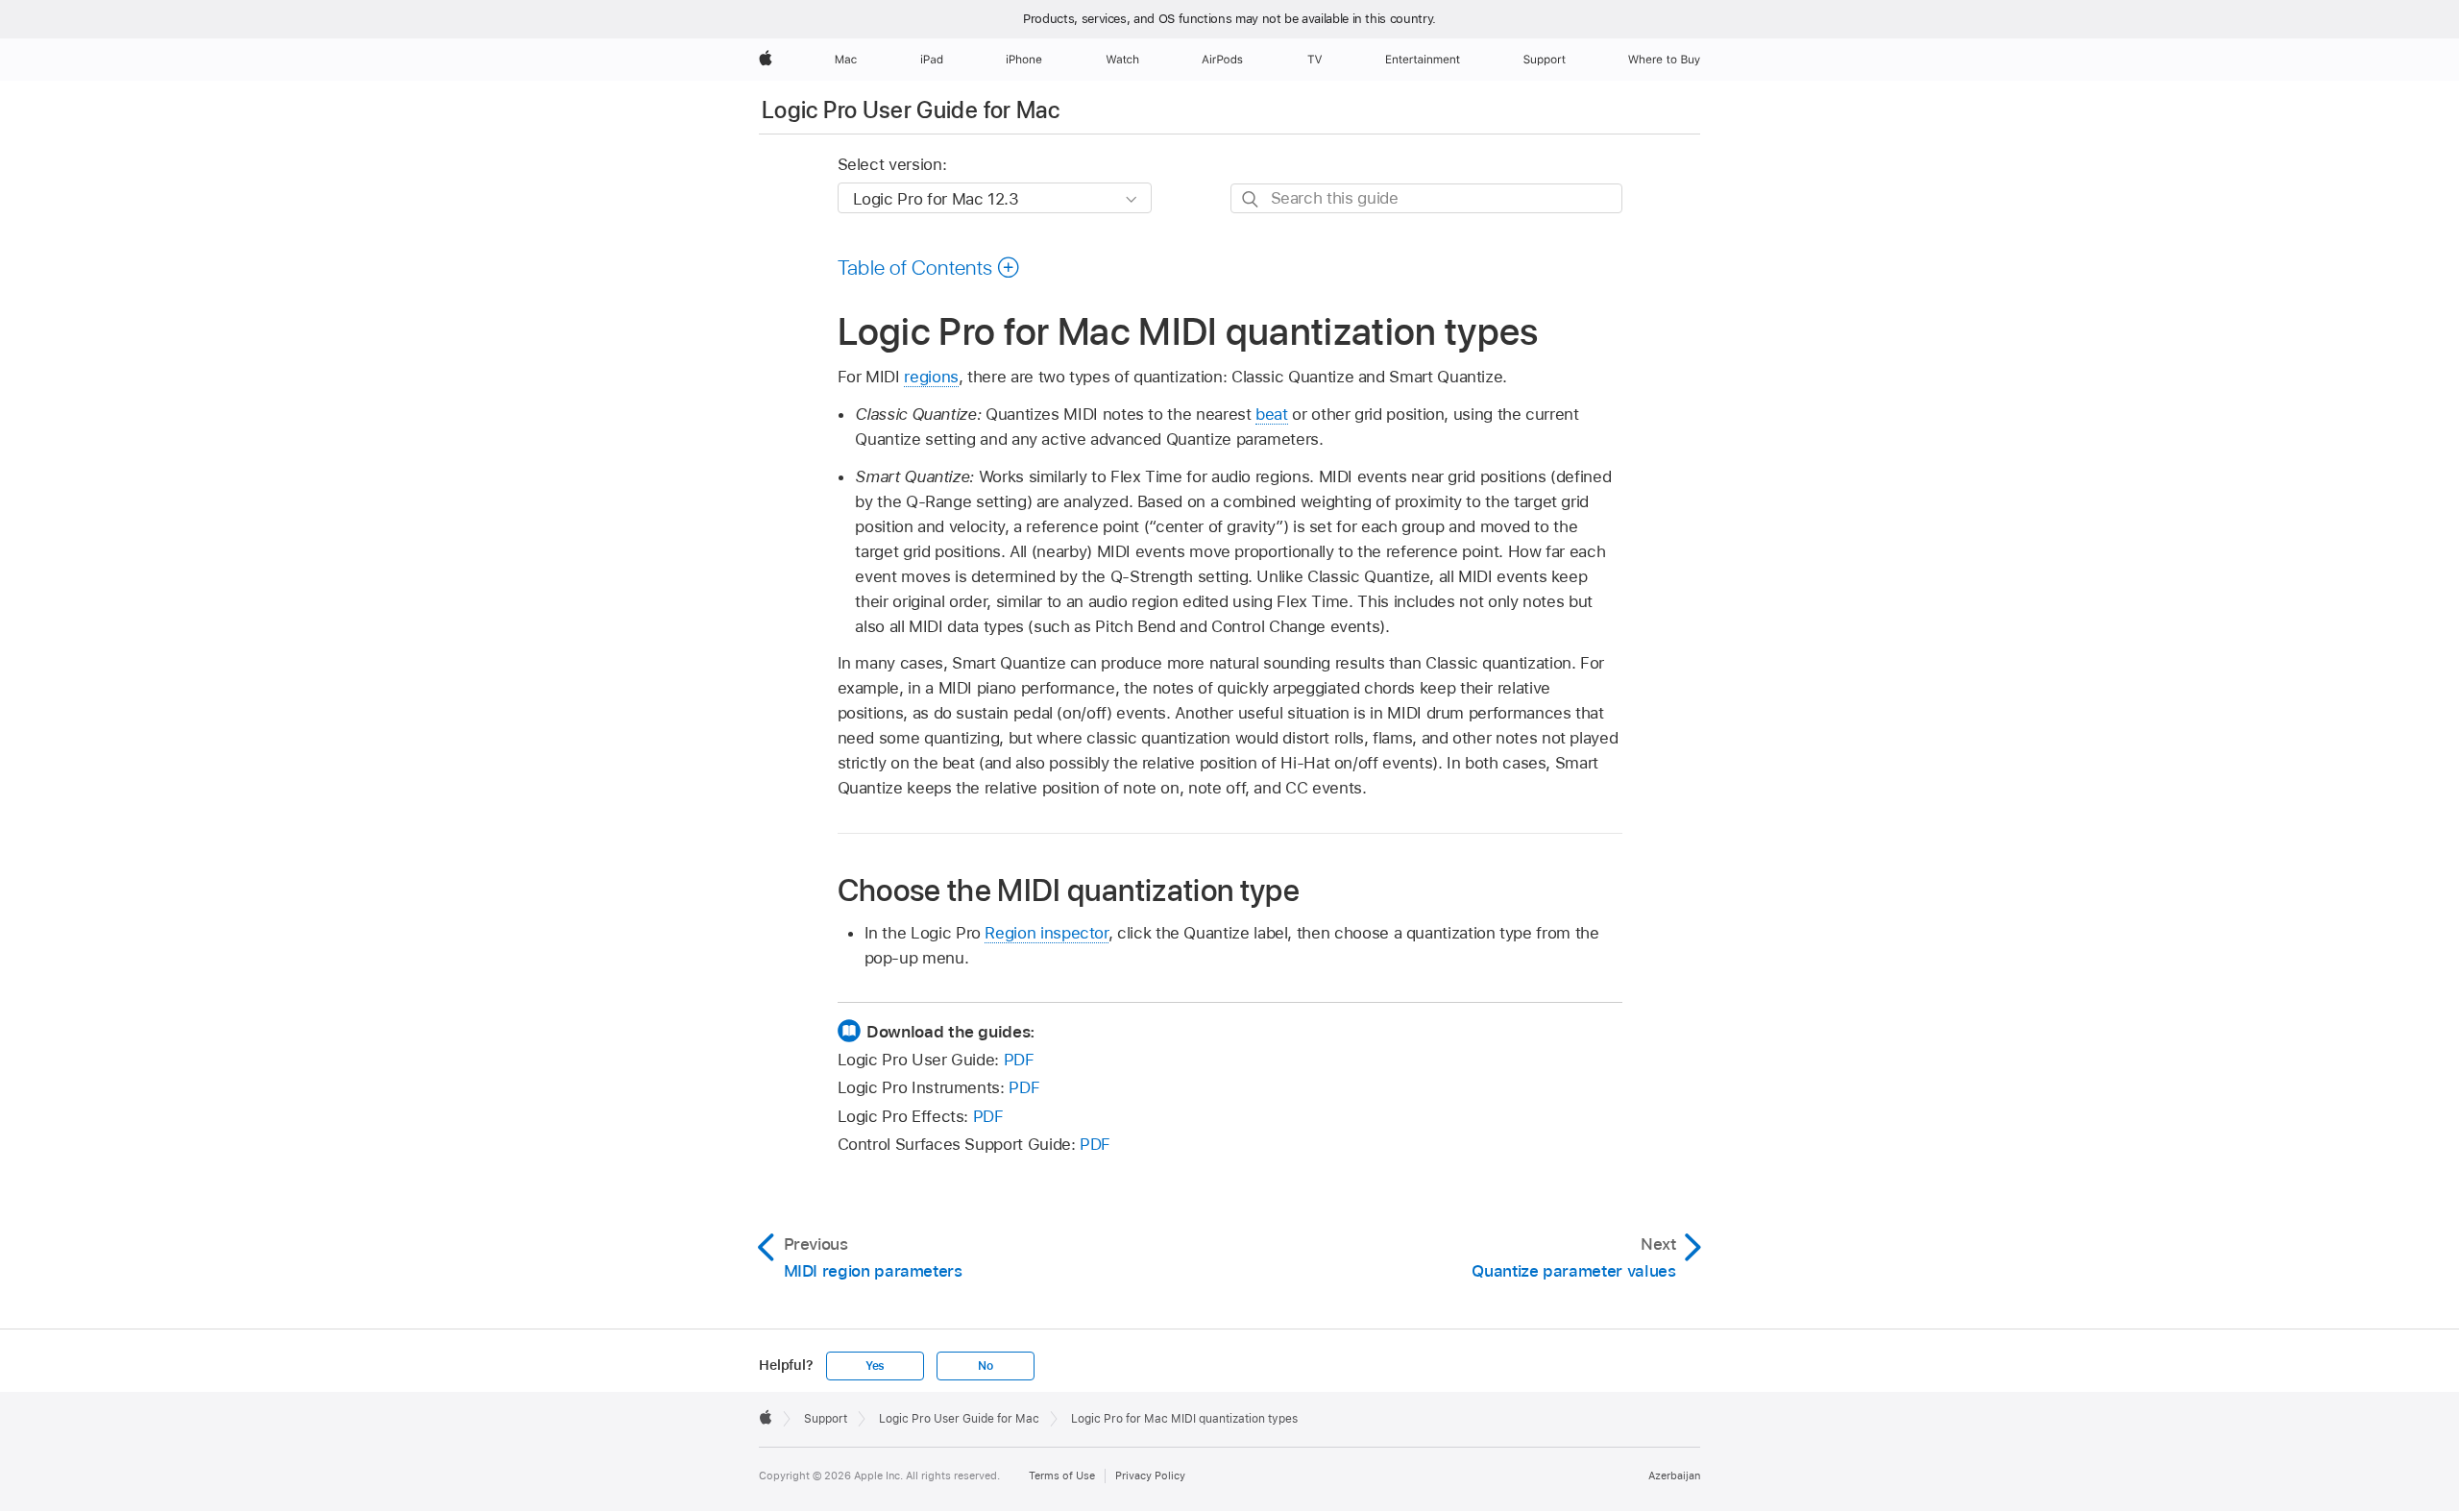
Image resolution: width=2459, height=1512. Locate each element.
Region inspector (1046, 933)
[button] (929, 267)
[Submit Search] (1251, 199)
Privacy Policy (1150, 1475)
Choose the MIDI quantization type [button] (1069, 890)
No (986, 1366)
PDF (1019, 1060)
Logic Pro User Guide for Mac (911, 110)
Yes (875, 1366)
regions (931, 377)
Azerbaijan (1674, 1475)
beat (1272, 414)
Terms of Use (1062, 1475)
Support (826, 1419)
